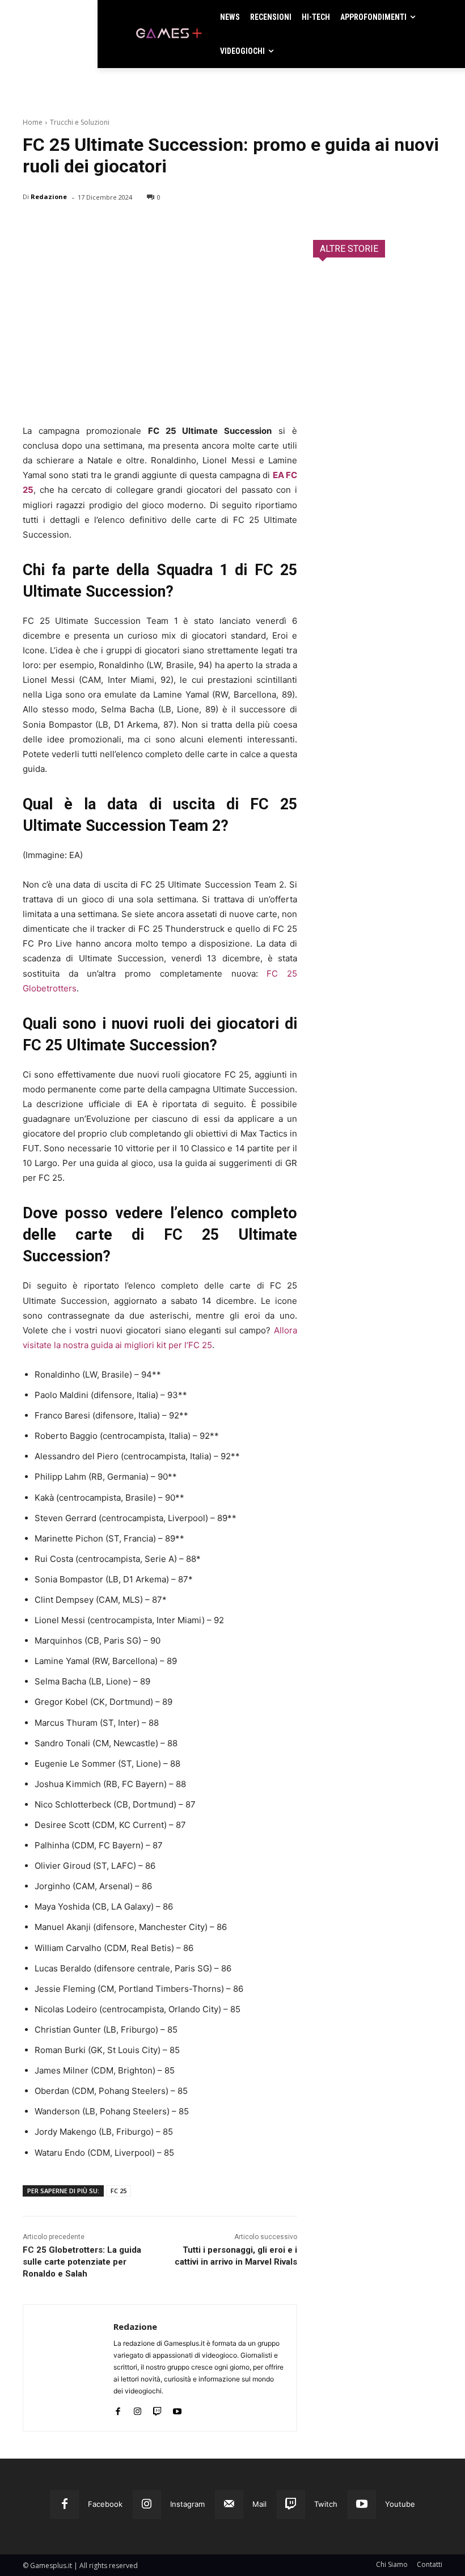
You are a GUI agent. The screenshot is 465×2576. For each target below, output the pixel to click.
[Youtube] (177, 2409)
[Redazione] (68, 2368)
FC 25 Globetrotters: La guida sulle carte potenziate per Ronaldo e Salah (82, 2262)
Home (33, 122)
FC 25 (119, 2191)
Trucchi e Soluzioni (80, 122)
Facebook (105, 2504)
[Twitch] (157, 2409)
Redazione (49, 197)
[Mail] (229, 2505)
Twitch (326, 2504)
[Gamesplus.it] (168, 34)
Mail (259, 2504)
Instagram (187, 2504)
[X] (60, 226)
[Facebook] (34, 226)
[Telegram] (138, 226)
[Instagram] (138, 2409)
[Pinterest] (86, 226)
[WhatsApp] (112, 226)
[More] (165, 226)
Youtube (400, 2504)
